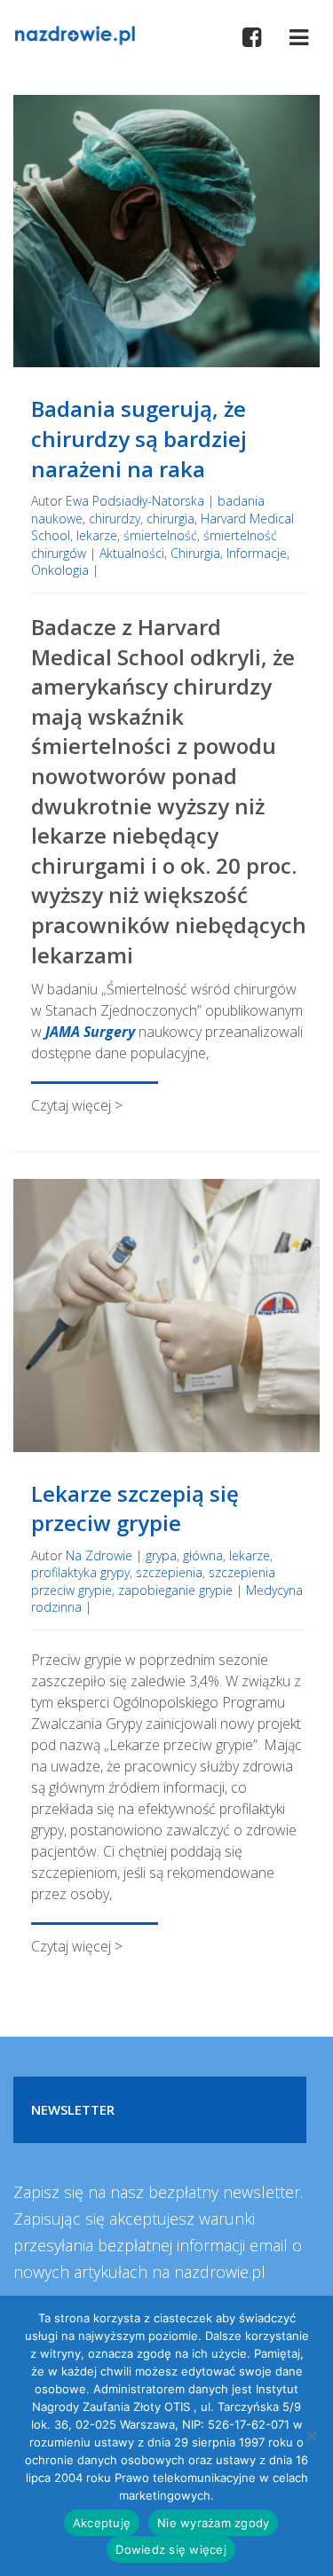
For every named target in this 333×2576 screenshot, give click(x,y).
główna (203, 1555)
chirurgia (170, 518)
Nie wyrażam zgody (213, 2523)
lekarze (97, 535)
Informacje (257, 553)
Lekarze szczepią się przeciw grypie (135, 1508)
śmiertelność (160, 535)
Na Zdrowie (99, 1555)
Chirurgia (195, 553)
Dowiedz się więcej (171, 2549)
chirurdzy (115, 518)
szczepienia (169, 1572)
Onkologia (60, 570)
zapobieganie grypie (175, 1590)
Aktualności (132, 553)
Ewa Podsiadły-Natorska (135, 501)
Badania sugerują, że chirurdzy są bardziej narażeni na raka (139, 438)
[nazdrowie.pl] (75, 34)
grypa (161, 1555)
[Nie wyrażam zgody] (311, 2436)
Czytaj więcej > (77, 1105)
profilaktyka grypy (80, 1572)
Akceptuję (102, 2523)
